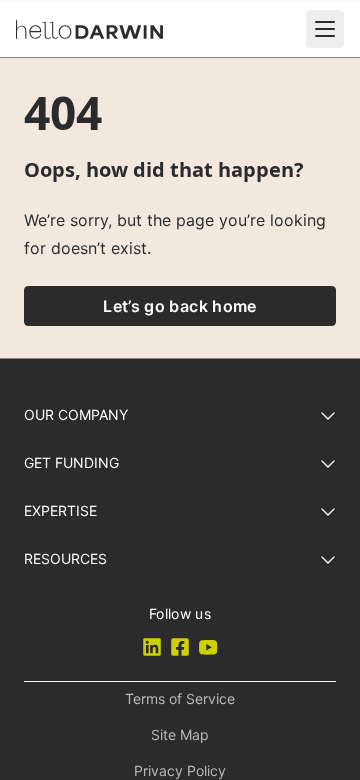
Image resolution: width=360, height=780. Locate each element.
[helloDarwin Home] (89, 29)
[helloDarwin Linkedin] (152, 647)
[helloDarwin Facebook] (180, 647)
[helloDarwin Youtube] (208, 647)
